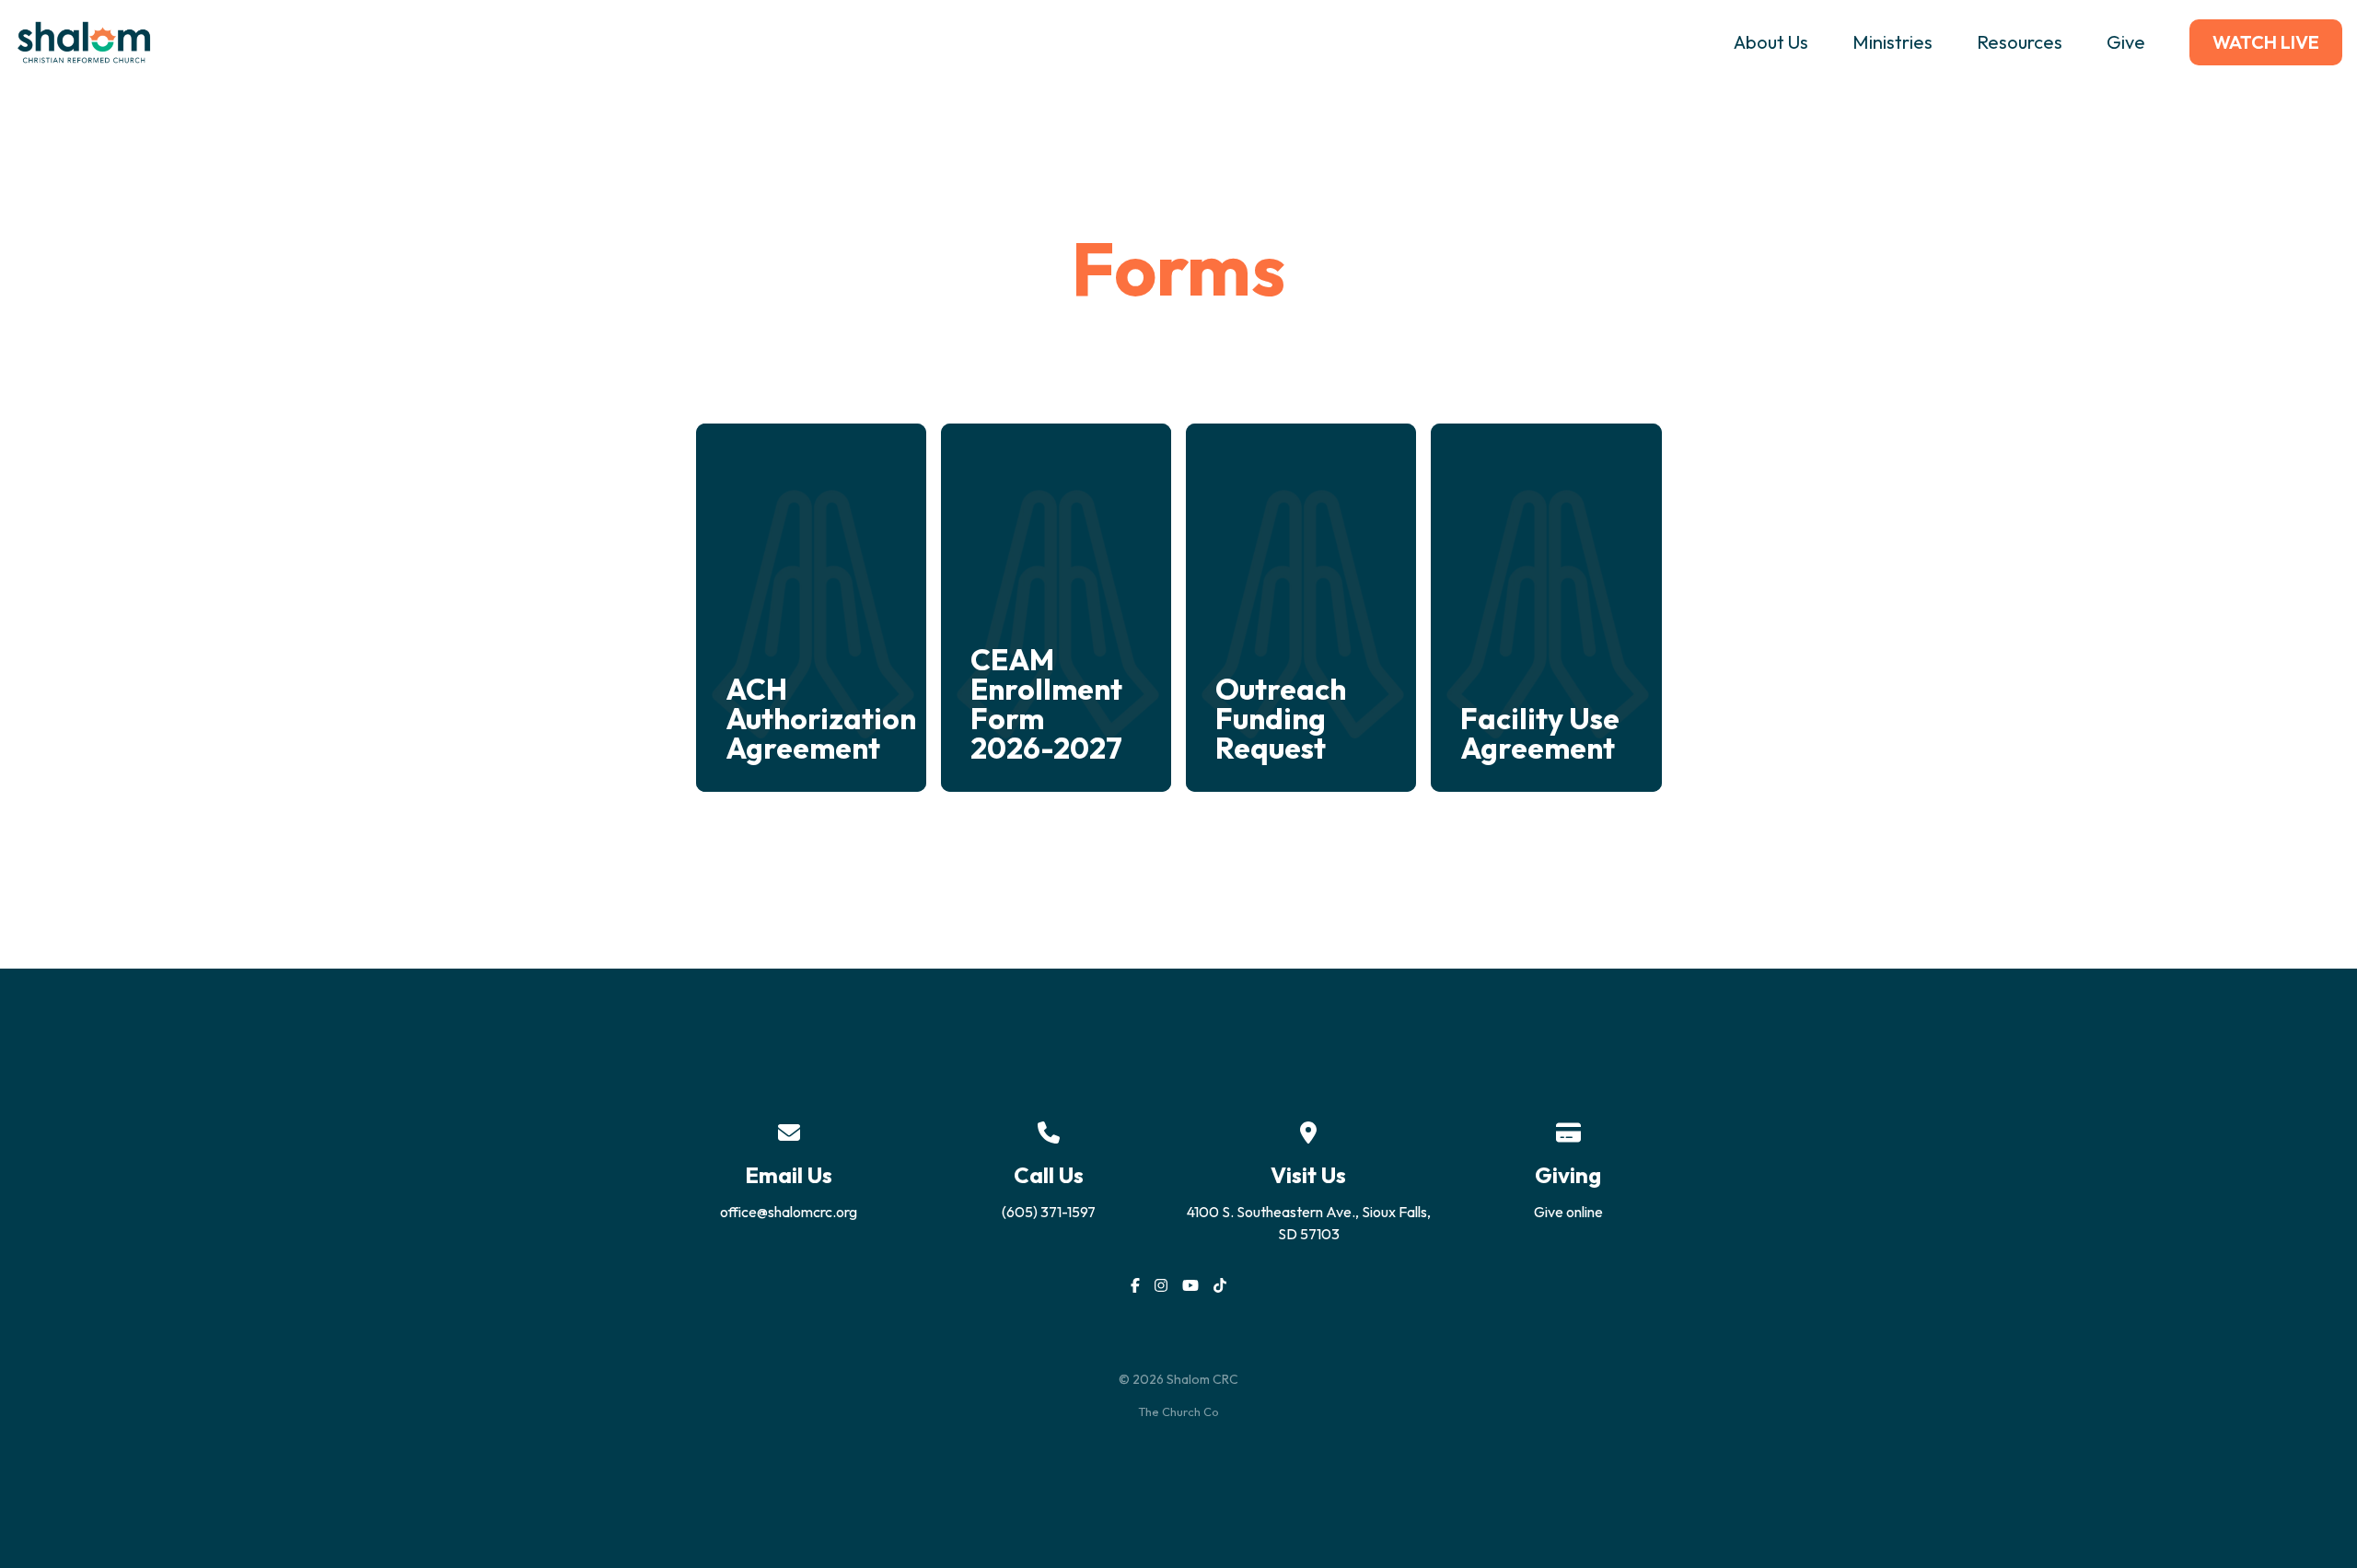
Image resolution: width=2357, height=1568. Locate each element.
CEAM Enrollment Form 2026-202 (1046, 703)
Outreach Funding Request (1281, 718)
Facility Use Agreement (1540, 733)
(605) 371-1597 (1049, 1212)
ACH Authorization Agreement (821, 718)
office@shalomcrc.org (789, 1212)
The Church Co (1178, 1411)
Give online (1568, 1212)
